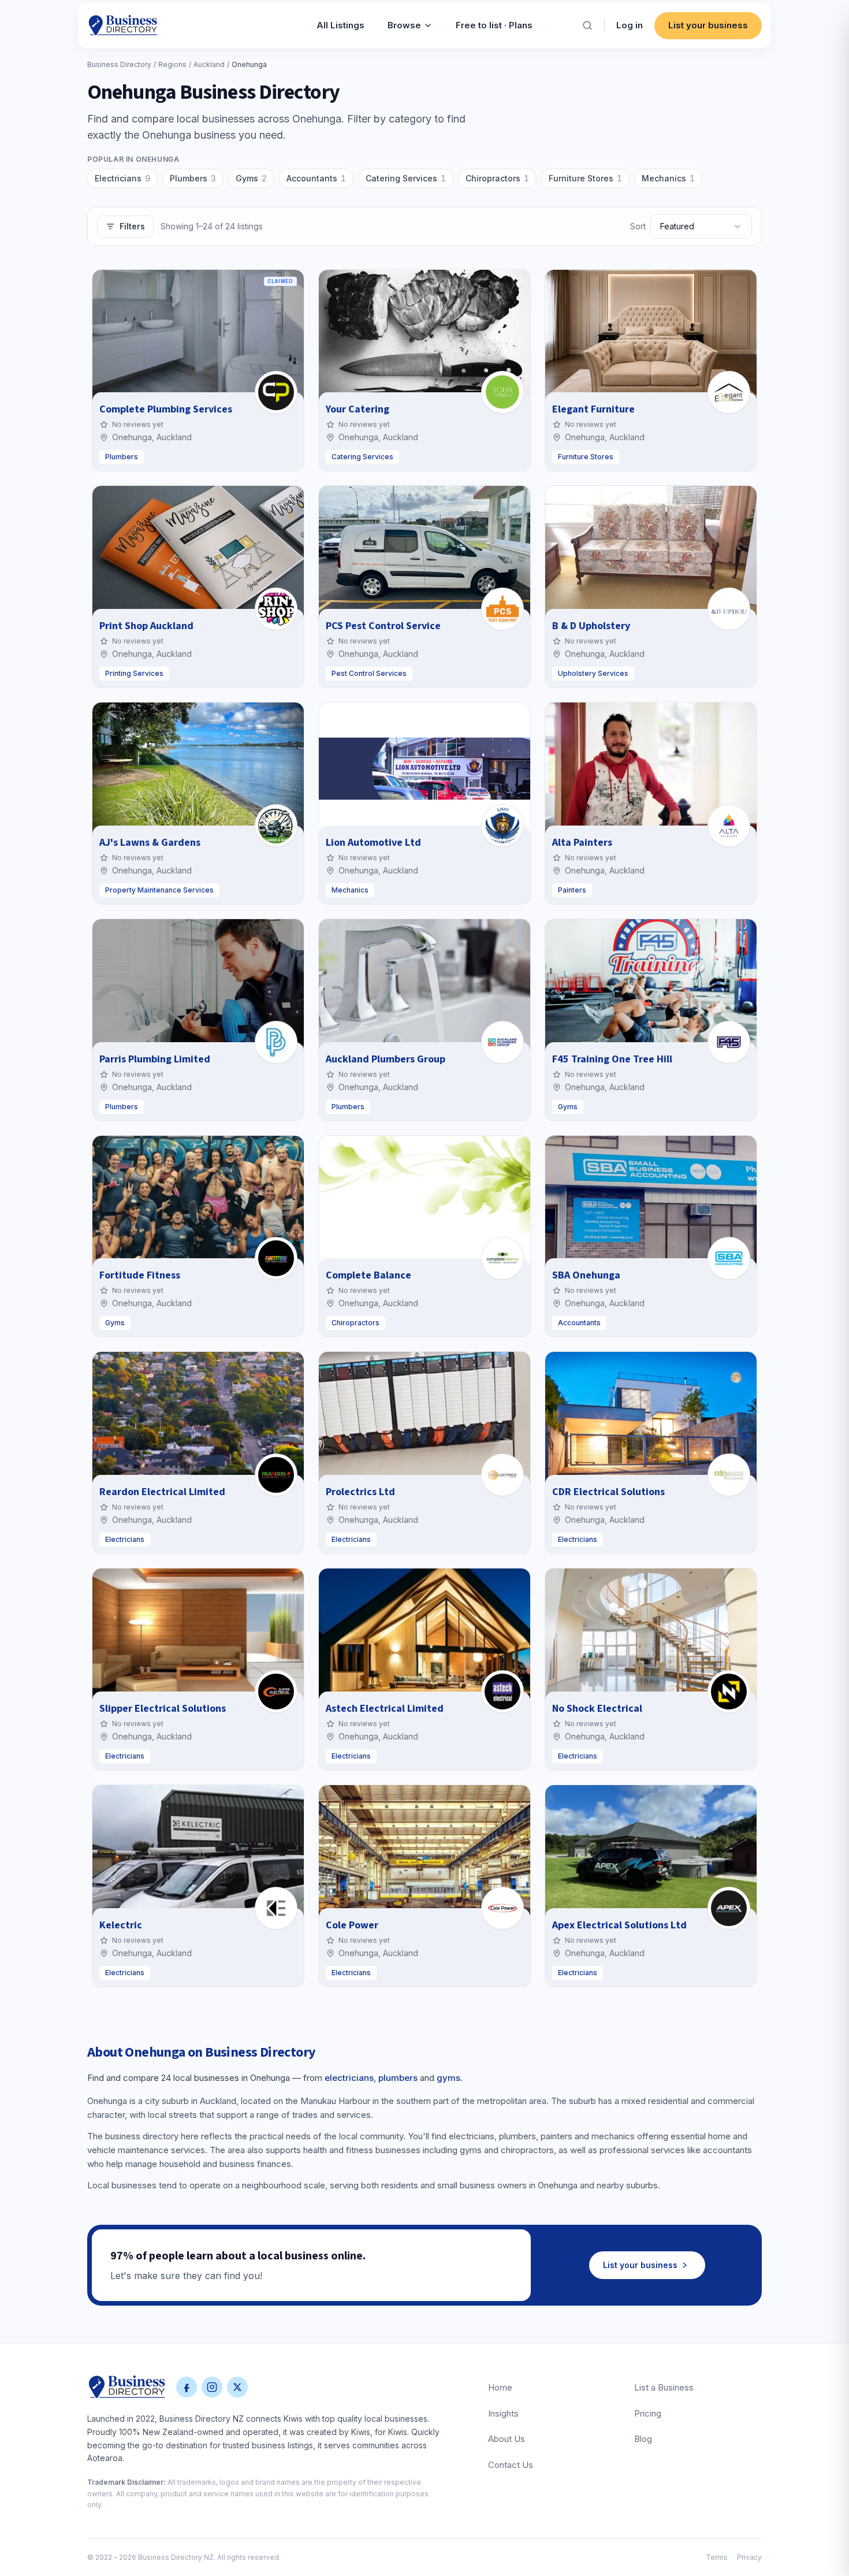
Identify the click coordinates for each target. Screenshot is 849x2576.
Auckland (209, 64)
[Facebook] (187, 2387)
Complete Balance (368, 1275)
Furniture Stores (585, 178)
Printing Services (134, 673)
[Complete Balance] (502, 1258)
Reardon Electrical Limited (162, 1492)
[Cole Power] (502, 1908)
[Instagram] (212, 2387)
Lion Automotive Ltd (373, 843)
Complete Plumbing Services (166, 409)
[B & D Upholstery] (729, 609)
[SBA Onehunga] (729, 1258)
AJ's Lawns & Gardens (150, 843)
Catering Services (406, 178)
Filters (132, 226)
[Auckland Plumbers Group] (502, 1042)
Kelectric (121, 1925)
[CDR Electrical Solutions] (729, 1475)
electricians (349, 2078)
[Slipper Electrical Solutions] (276, 1692)
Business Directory (119, 64)
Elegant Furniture (593, 409)
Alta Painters (582, 843)
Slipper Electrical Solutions (163, 1709)
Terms (717, 2557)
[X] (237, 2387)
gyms (448, 2078)
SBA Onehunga (586, 1275)
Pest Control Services (369, 673)
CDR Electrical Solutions (608, 1492)
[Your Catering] (502, 392)
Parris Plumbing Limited (155, 1059)
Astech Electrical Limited (385, 1709)
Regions (172, 64)
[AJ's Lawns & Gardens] (276, 826)
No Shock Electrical (597, 1709)
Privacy (749, 2557)
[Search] (587, 25)
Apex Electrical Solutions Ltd (619, 1925)
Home (500, 2387)
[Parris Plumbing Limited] (276, 1042)
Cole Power (352, 1925)
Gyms (251, 178)
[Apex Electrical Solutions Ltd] (729, 1908)
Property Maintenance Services (159, 890)
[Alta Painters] (729, 826)
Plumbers (193, 178)
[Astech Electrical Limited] (502, 1692)
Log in (630, 25)
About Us (507, 2439)
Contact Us (511, 2465)
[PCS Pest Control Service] (502, 609)
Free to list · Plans (494, 25)
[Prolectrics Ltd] (502, 1475)
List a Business (664, 2387)
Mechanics (668, 178)
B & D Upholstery (591, 626)
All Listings (340, 25)
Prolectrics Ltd (360, 1492)
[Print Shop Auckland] (276, 609)
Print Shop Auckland (146, 626)
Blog (643, 2439)
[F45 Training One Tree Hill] (729, 1042)
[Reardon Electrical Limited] (276, 1475)
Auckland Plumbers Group (386, 1059)
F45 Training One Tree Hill (612, 1059)
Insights (503, 2413)
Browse (404, 25)
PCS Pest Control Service (383, 626)
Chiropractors (497, 178)
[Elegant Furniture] (729, 392)
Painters (572, 890)
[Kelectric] (276, 1908)
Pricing (648, 2413)
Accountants (316, 178)
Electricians (122, 178)
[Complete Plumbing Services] (276, 392)
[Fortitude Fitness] (276, 1258)
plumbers (398, 2078)
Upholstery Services (593, 673)
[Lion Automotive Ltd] (502, 826)
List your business (708, 25)
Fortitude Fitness (140, 1275)
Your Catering (358, 409)
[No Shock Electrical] (729, 1692)
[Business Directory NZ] (127, 2387)
